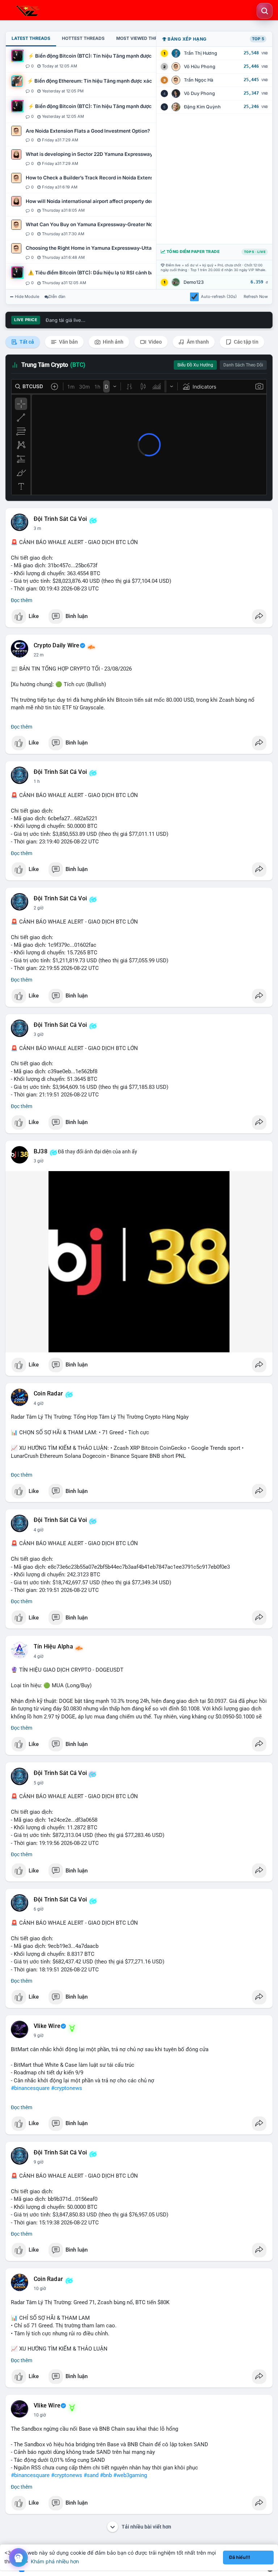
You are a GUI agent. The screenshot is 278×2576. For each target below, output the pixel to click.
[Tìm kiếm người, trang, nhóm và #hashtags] (265, 11)
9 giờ (39, 2036)
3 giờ (39, 1034)
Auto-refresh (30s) (219, 296)
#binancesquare (30, 2088)
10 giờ (40, 2289)
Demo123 (194, 282)
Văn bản (68, 342)
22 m (39, 655)
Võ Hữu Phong (200, 67)
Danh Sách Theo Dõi (243, 365)
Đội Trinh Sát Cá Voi (60, 519)
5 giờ (39, 1783)
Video (155, 342)
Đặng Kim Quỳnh (202, 107)
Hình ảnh (113, 342)
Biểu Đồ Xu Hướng (195, 365)
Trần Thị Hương (201, 53)
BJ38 (41, 1152)
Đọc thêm (22, 600)
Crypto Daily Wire (56, 646)
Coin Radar (48, 1394)
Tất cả (26, 342)
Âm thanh (197, 342)
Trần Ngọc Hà (199, 80)
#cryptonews (67, 2088)
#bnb (106, 2475)
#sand (91, 2475)
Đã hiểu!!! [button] (240, 2557)
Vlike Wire (47, 2026)
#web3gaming (130, 2475)
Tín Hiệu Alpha (53, 1647)
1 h (37, 781)
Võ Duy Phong (199, 93)
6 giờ (39, 1909)
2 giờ (39, 908)
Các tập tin (246, 342)
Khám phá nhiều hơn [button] (55, 2561)
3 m (37, 528)
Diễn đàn (57, 296)
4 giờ (39, 1403)
